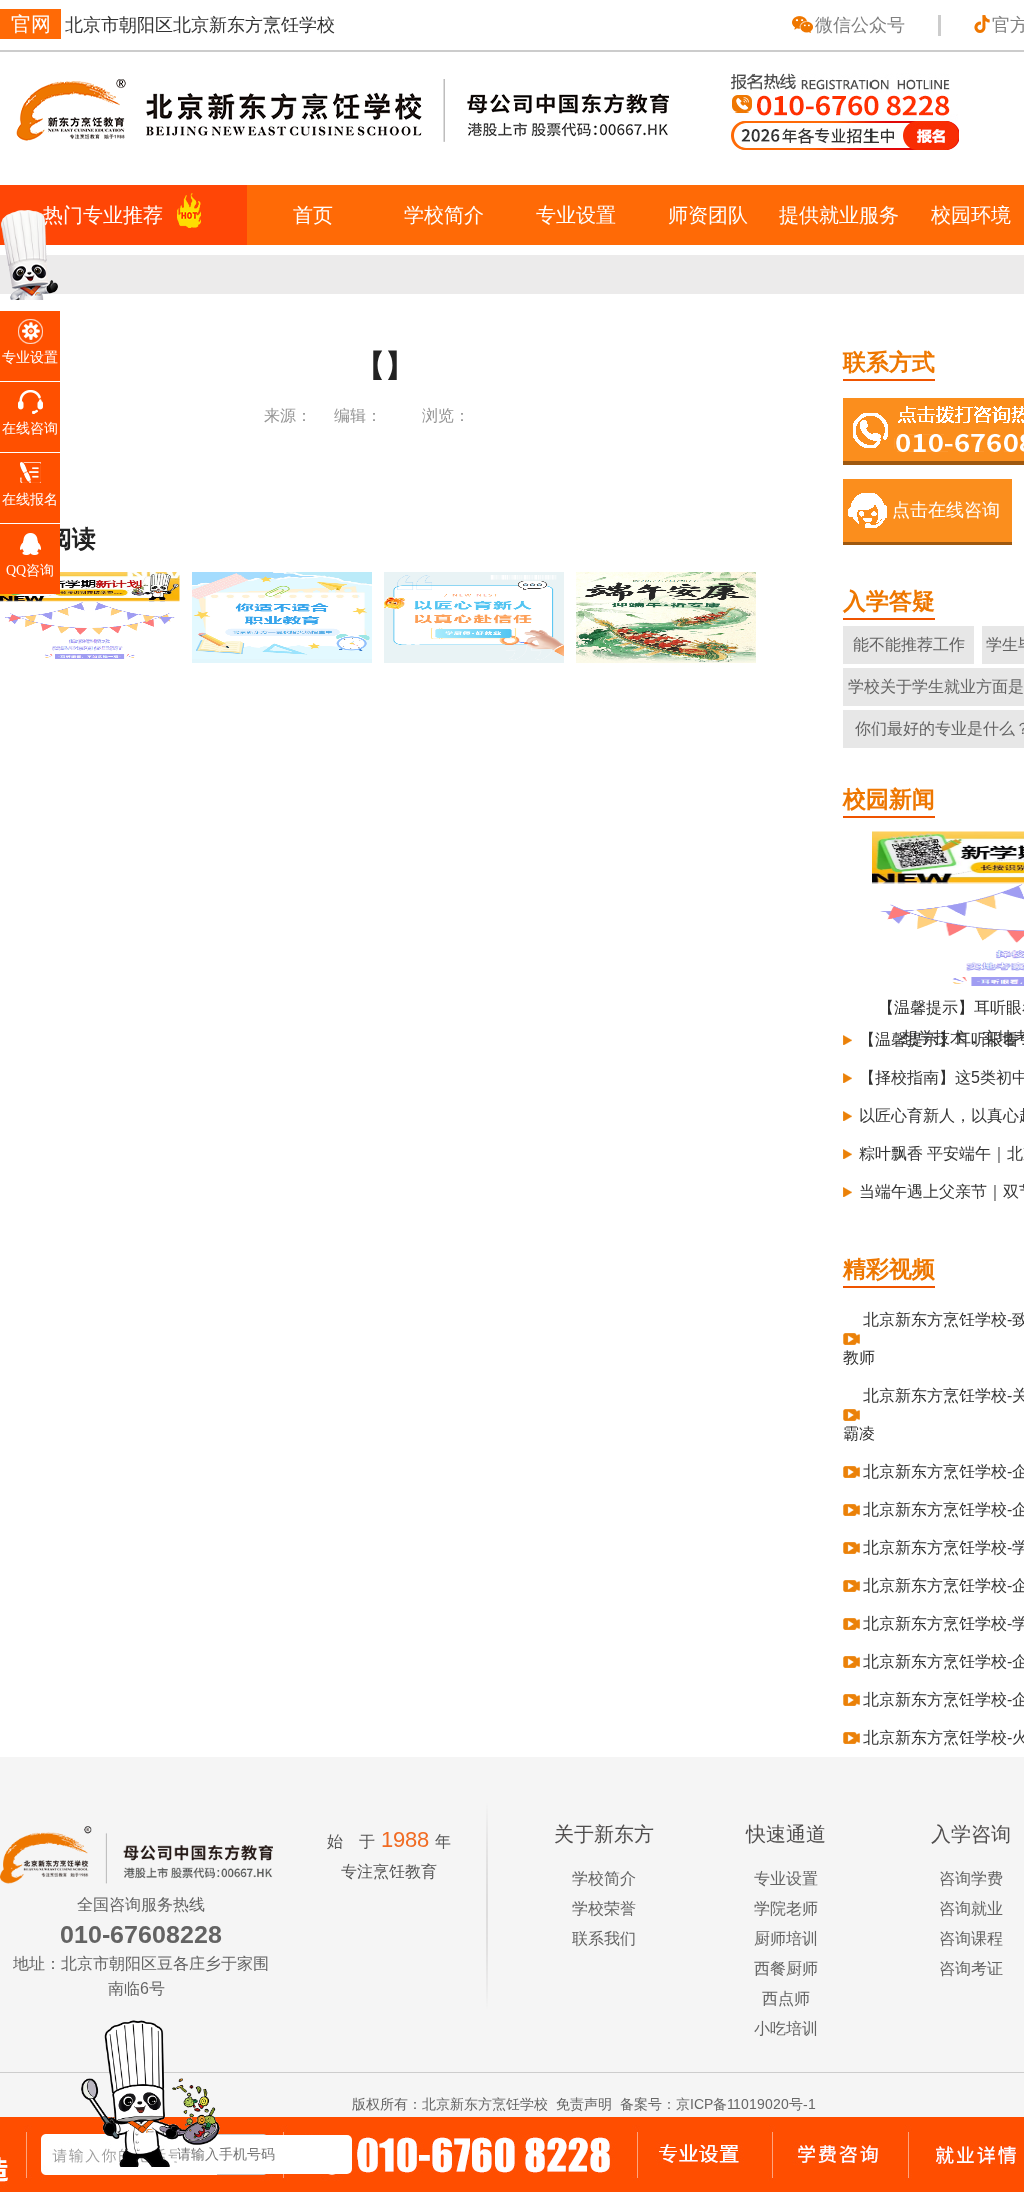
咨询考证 (971, 1968)
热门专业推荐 (103, 215)
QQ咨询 (30, 570)
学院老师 (786, 1908)
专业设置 (576, 215)
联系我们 (604, 1938)
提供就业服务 (839, 215)
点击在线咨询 (946, 510)
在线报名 (30, 499)
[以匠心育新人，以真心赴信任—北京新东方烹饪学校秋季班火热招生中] (475, 653)
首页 (313, 215)
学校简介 (444, 215)
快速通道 (786, 1834)
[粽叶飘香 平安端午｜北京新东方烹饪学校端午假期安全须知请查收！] (667, 653)
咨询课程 (971, 1938)
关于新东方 (604, 1834)
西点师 (786, 1998)
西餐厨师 (786, 1968)
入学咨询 (971, 1834)
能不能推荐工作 (909, 644)
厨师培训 (786, 1938)
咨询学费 (971, 1878)
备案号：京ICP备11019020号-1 (718, 2104)
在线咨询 (30, 428)
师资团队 (708, 215)
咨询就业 (971, 1908)
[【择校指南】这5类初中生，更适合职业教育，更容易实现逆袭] (283, 653)
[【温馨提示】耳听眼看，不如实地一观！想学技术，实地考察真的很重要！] (91, 653)
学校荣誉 (604, 1908)
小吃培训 (786, 2028)
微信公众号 (860, 25)
